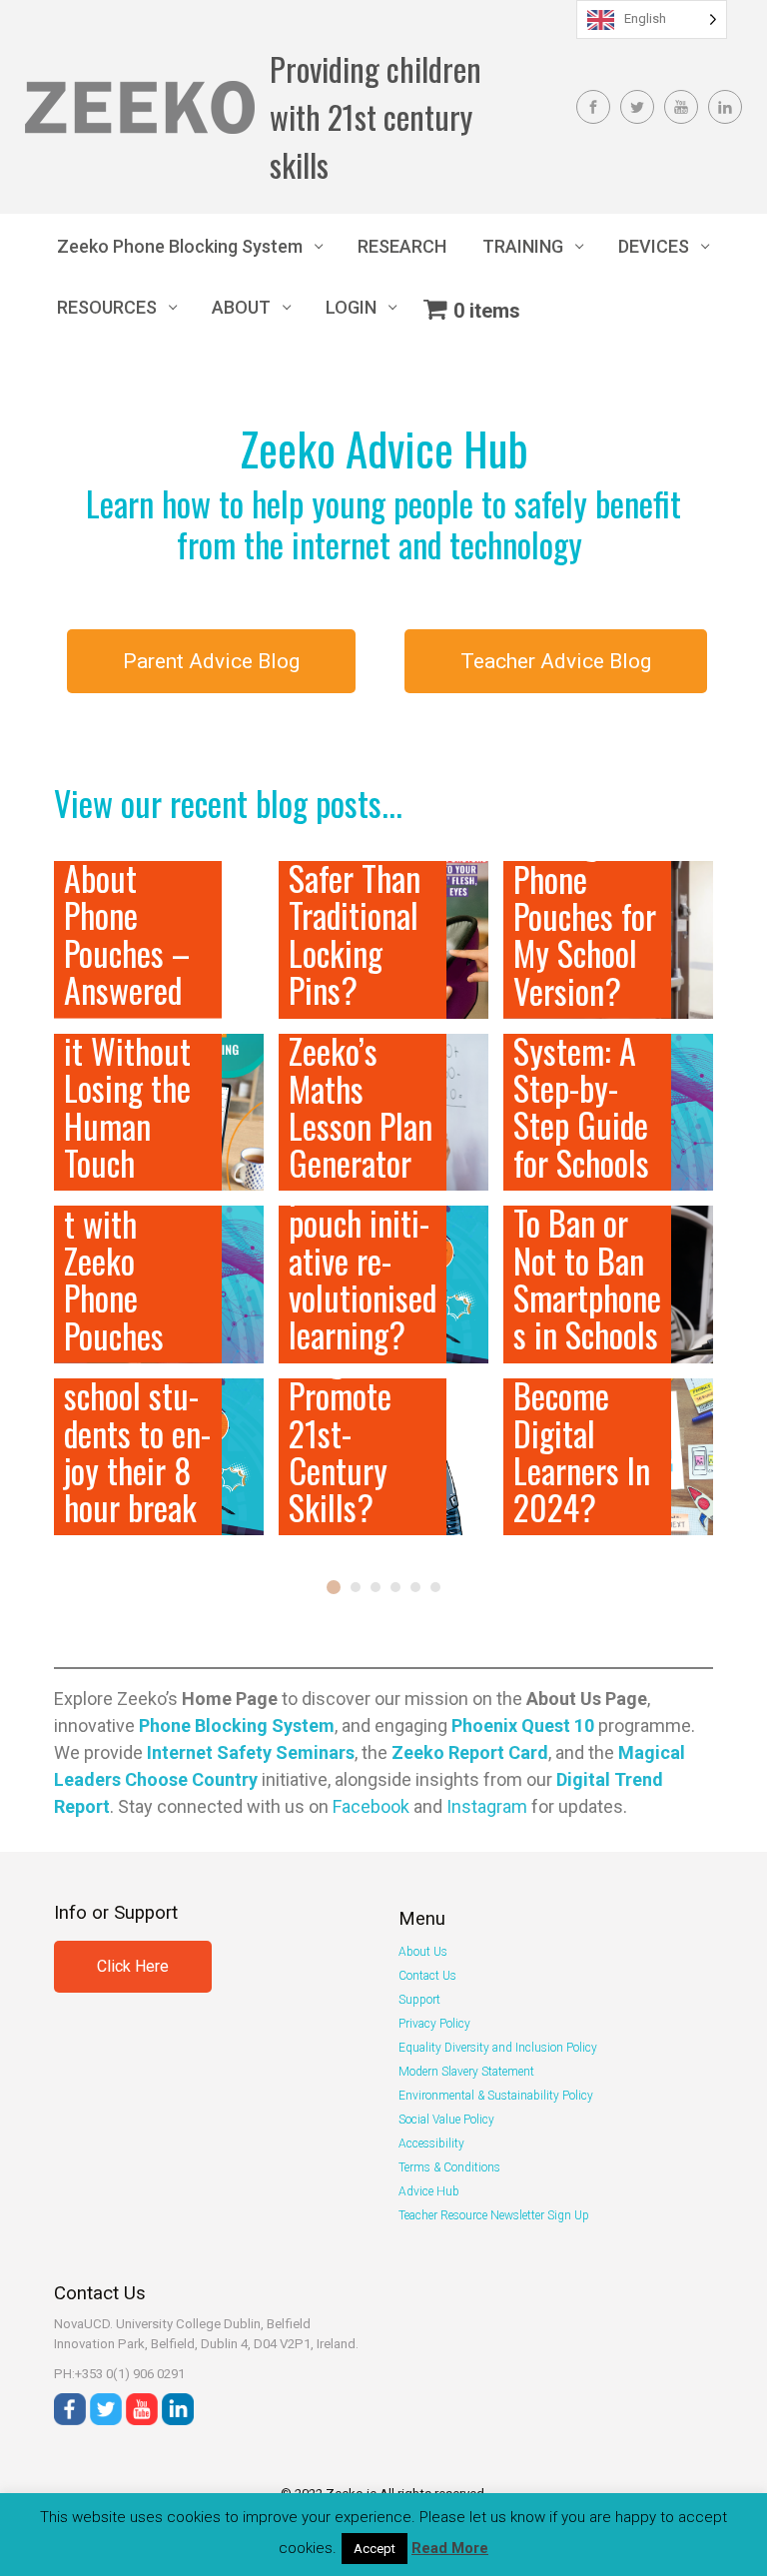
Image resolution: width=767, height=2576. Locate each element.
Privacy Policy (434, 2024)
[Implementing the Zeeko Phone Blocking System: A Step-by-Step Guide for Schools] (608, 1112)
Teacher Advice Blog (556, 661)
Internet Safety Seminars (251, 1752)
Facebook (371, 1806)
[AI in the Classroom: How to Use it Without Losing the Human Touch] (159, 1112)
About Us (423, 1952)
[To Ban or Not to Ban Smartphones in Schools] (608, 1284)
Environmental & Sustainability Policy (496, 2096)
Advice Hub (429, 2191)
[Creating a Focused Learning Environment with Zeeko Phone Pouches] (159, 1284)
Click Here (133, 1966)
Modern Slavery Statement (466, 2072)
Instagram (487, 1806)
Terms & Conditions (449, 2167)
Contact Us (427, 1976)
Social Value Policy (446, 2120)
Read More (450, 2548)
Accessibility (431, 2144)
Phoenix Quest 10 (523, 1725)
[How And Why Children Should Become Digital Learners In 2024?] (608, 1457)
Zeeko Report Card (470, 1752)
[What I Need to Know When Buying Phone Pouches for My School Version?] (608, 939)
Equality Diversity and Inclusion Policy (498, 2048)
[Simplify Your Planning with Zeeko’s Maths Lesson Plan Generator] (383, 1112)
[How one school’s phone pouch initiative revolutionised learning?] (383, 1284)
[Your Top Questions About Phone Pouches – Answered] (159, 939)
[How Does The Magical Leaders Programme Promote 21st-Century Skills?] (383, 1457)
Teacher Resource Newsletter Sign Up (494, 2215)
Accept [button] (375, 2549)
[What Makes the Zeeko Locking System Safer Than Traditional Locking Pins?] (383, 939)
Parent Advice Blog (211, 661)
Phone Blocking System (237, 1725)
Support (419, 2000)
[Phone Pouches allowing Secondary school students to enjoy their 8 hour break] (159, 1457)
